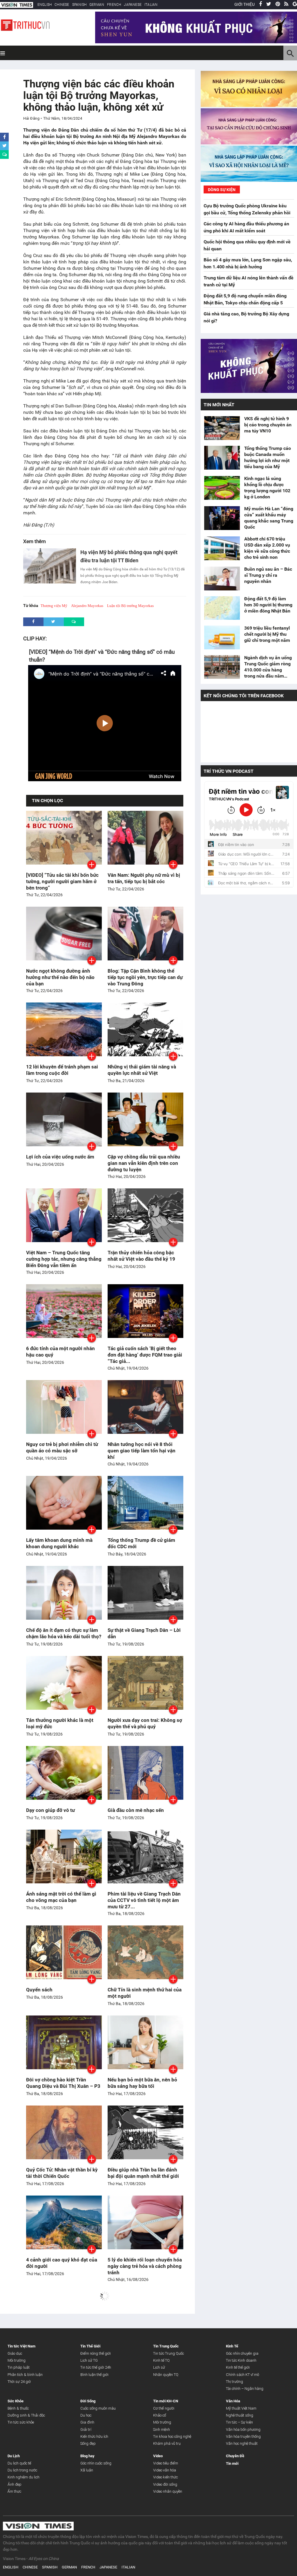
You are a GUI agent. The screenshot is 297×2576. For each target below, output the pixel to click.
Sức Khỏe (16, 2401)
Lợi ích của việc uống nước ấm (60, 1157)
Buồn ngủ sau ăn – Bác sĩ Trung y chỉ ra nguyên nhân (268, 575)
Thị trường (234, 2382)
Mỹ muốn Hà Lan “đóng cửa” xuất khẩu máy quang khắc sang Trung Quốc (269, 518)
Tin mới (232, 2463)
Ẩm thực (14, 2491)
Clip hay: (35, 638)
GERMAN (97, 5)
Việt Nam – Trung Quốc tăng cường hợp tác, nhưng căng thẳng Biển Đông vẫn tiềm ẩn (64, 1259)
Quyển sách (39, 1990)
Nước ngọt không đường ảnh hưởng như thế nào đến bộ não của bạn (60, 977)
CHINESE (62, 5)
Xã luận (87, 2470)
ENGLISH (45, 5)
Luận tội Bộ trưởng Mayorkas (130, 606)
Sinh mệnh (162, 2429)
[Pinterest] (278, 4)
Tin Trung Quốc (166, 2346)
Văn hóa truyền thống (243, 2436)
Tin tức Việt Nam (21, 2346)
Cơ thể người (164, 2408)
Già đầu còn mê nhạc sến (136, 1810)
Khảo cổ (160, 2415)
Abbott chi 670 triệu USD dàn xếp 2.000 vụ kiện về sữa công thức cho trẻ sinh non (267, 548)
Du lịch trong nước (22, 2470)
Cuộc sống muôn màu (98, 2408)
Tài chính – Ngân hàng (245, 2389)
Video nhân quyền (168, 2491)
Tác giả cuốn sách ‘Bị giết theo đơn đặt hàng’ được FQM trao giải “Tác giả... (145, 1355)
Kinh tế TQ (161, 2360)
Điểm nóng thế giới (96, 2353)
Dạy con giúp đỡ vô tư (50, 1810)
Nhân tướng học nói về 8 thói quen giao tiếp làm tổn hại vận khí (142, 1451)
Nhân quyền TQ (166, 2375)
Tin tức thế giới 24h (96, 2367)
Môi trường (17, 2360)
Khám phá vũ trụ (167, 2443)
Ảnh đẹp (15, 2484)
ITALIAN (151, 5)
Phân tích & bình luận (25, 2375)
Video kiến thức (165, 2477)
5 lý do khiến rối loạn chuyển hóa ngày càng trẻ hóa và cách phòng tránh (145, 2266)
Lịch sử (159, 2367)
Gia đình (87, 2422)
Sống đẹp (88, 2443)
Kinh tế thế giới (238, 2367)
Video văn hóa (165, 2470)
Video (158, 2456)
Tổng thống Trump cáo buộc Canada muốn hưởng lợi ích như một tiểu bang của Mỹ (268, 457)
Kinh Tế (232, 2346)
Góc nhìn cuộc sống (96, 2463)
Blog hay (87, 2456)
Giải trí (86, 2429)
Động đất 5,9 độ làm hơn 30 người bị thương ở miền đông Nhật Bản (268, 605)
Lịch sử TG (89, 2360)
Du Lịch (14, 2456)
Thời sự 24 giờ (19, 2382)
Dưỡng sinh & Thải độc (26, 2415)
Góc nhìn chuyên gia (242, 2353)
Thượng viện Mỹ (54, 606)
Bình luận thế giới (94, 2375)
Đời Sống (88, 2401)
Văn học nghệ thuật (242, 2443)
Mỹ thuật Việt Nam (241, 2408)
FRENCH (114, 5)
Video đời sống (165, 2484)
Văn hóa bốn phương (243, 2429)
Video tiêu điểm (166, 2463)
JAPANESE (133, 5)
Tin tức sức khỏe (21, 2422)
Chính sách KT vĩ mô (242, 2375)
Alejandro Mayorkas (87, 606)
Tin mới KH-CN (166, 2401)
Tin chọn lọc (47, 801)
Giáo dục (15, 2353)
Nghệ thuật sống (240, 2415)
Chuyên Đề (235, 2456)
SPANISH (79, 5)
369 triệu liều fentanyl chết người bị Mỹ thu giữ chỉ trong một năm (267, 634)
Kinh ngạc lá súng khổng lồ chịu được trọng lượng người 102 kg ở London (267, 488)
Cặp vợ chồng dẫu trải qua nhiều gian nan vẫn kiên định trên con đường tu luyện (144, 1163)
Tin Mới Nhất (219, 405)
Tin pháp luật (19, 2367)
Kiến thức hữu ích (94, 2436)
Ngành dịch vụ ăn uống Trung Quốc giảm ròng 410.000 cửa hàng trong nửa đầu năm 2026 (268, 667)
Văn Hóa (233, 2401)
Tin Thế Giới (90, 2346)
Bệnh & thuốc (18, 2408)
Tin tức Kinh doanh (241, 2360)
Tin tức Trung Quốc (169, 2353)
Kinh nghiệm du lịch (23, 2477)
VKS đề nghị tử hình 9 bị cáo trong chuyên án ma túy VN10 (268, 425)
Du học (86, 2415)
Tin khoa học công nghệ (172, 2436)
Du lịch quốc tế (19, 2463)
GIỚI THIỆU (245, 4)
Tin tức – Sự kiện (239, 2422)
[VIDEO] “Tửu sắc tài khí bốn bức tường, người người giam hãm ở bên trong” (62, 881)
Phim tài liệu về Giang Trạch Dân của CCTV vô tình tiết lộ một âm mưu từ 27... (144, 1900)
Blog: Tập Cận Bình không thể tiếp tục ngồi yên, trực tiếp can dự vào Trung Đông (145, 977)
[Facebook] (260, 4)
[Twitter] (269, 4)
